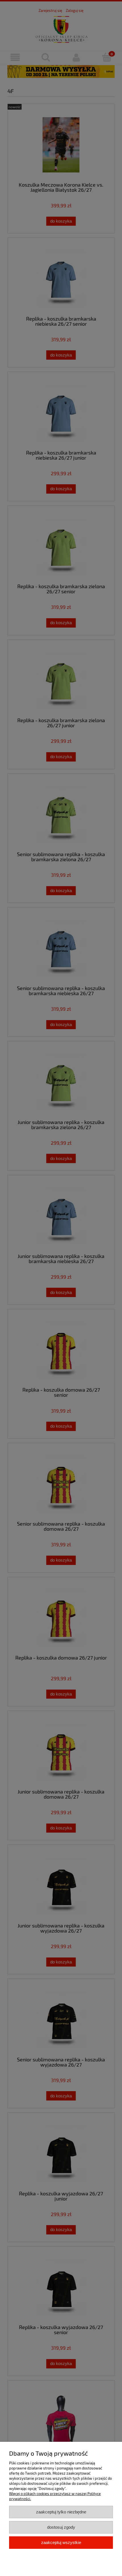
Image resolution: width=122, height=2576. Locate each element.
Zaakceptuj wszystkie (61, 2542)
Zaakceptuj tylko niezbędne (61, 2512)
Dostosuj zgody (61, 2527)
